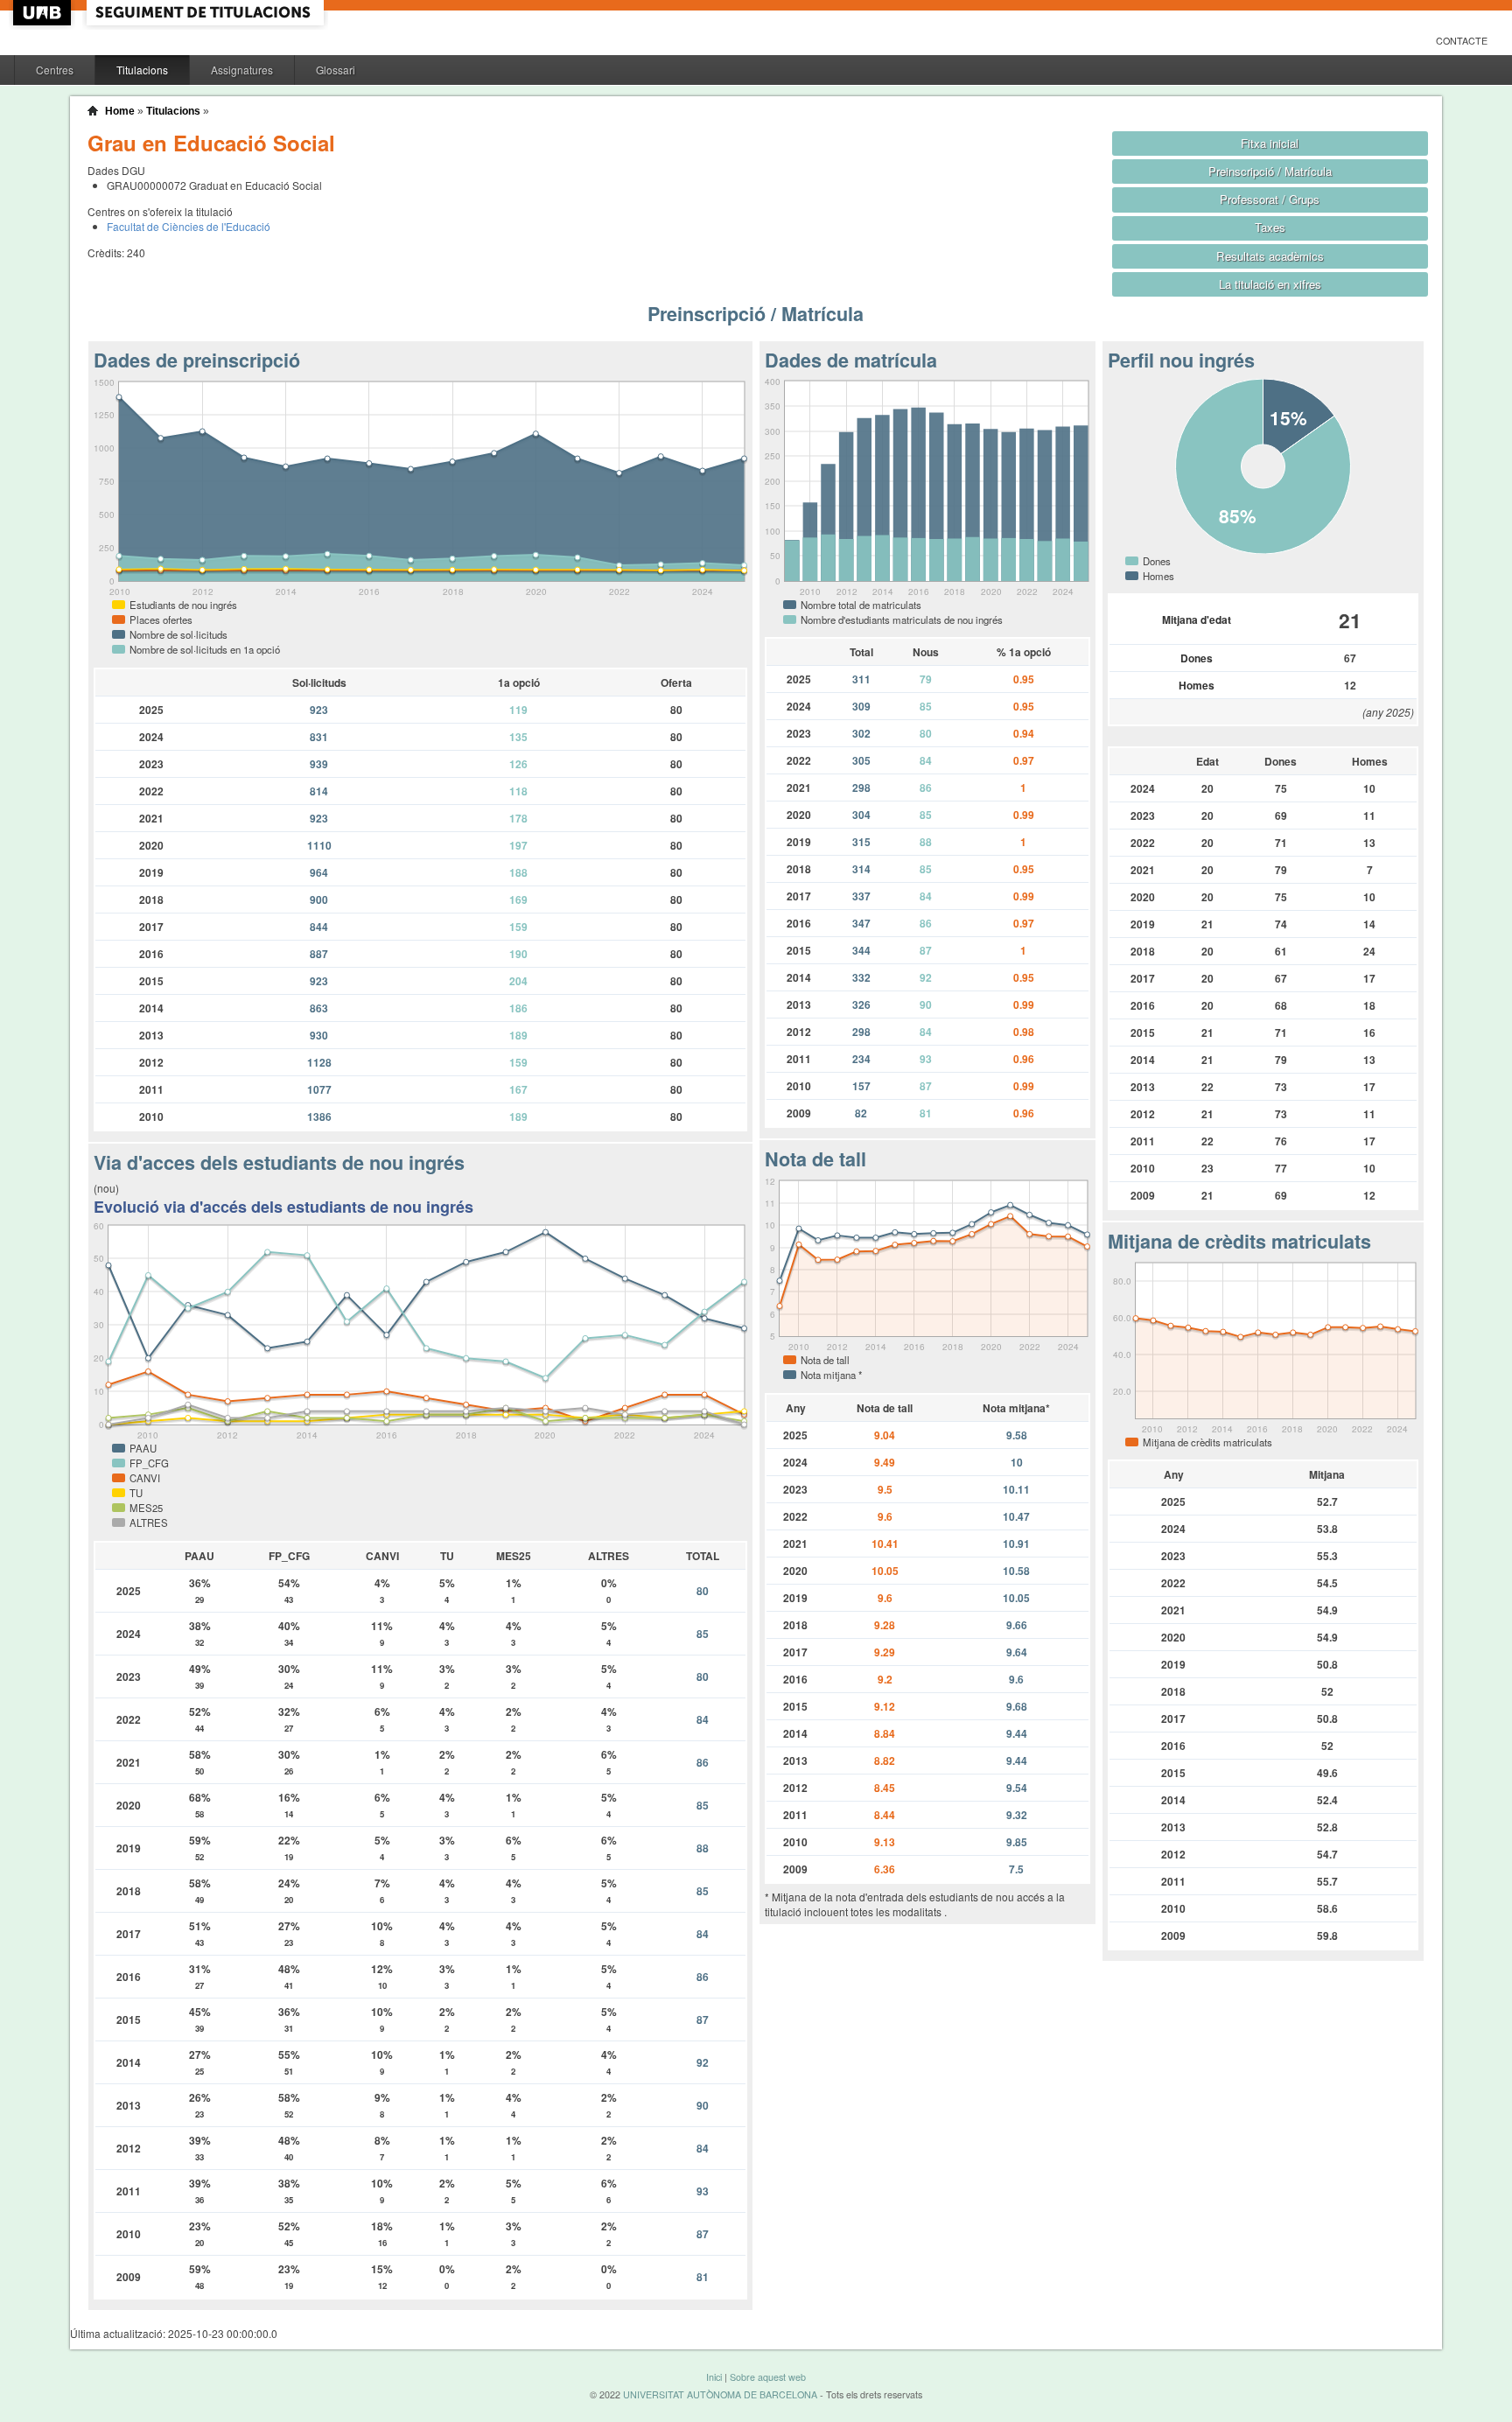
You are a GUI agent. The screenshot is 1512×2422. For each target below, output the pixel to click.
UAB (44, 13)
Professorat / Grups (1270, 199)
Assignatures (242, 70)
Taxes (1270, 227)
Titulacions (142, 70)
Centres (55, 70)
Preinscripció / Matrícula (1270, 171)
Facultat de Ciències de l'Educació (189, 226)
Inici (714, 2377)
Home (120, 111)
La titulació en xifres (1270, 284)
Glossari (336, 70)
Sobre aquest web (768, 2377)
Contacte (1462, 41)
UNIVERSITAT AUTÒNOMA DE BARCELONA (720, 2394)
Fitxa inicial (1270, 143)
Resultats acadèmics (1270, 256)
